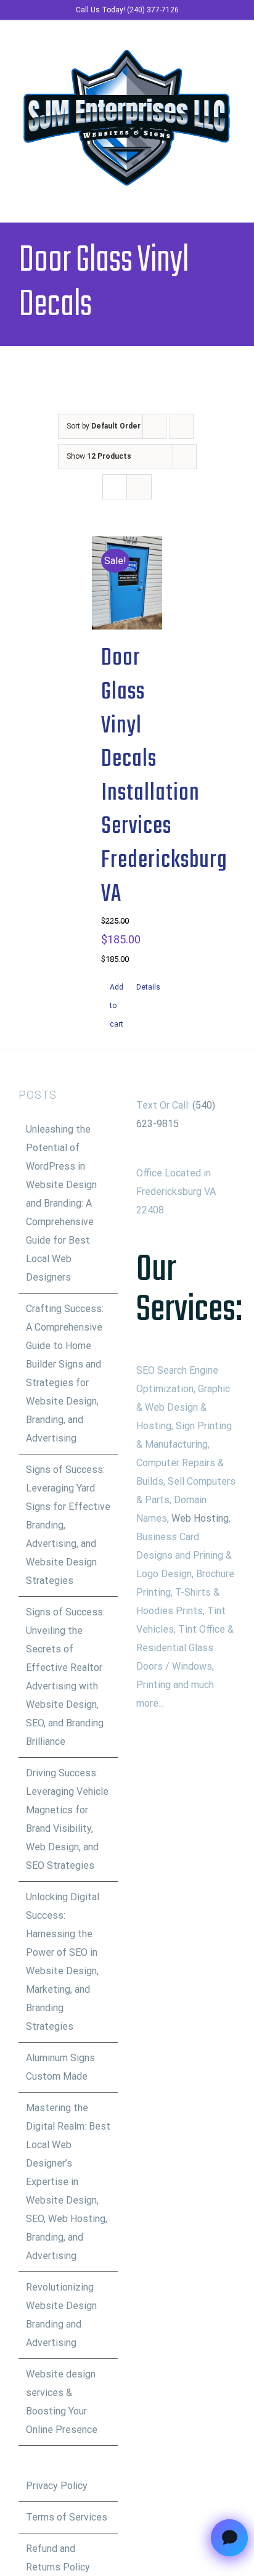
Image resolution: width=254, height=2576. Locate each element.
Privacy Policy (57, 2486)
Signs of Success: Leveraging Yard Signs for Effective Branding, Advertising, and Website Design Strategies (68, 1525)
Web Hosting (200, 1518)
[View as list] (139, 487)
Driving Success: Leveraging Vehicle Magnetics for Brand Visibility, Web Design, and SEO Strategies (67, 1819)
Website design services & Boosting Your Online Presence (62, 2402)
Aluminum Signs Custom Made (60, 2067)
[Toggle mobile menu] (231, 197)
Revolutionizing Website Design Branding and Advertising (61, 2315)
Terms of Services (67, 2517)
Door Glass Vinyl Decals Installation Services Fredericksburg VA (164, 776)
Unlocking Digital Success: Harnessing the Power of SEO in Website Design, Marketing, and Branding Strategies (63, 1962)
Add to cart (117, 1006)
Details (145, 987)
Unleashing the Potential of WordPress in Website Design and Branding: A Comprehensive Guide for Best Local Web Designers (61, 1203)
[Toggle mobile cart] (186, 197)
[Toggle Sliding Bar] (208, 197)
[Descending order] (182, 426)
